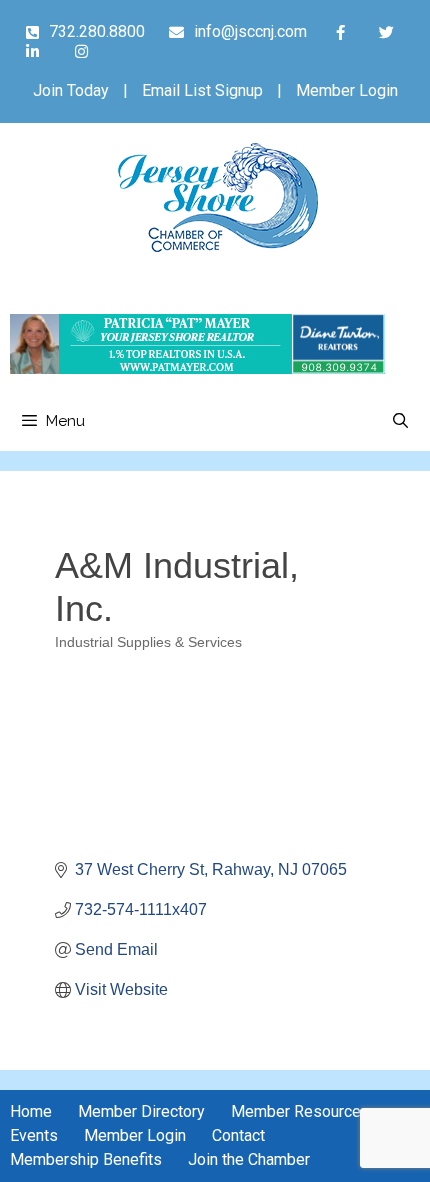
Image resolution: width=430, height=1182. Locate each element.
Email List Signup (202, 90)
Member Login (347, 90)
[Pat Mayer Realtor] (197, 368)
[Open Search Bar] (400, 421)
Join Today (71, 90)
